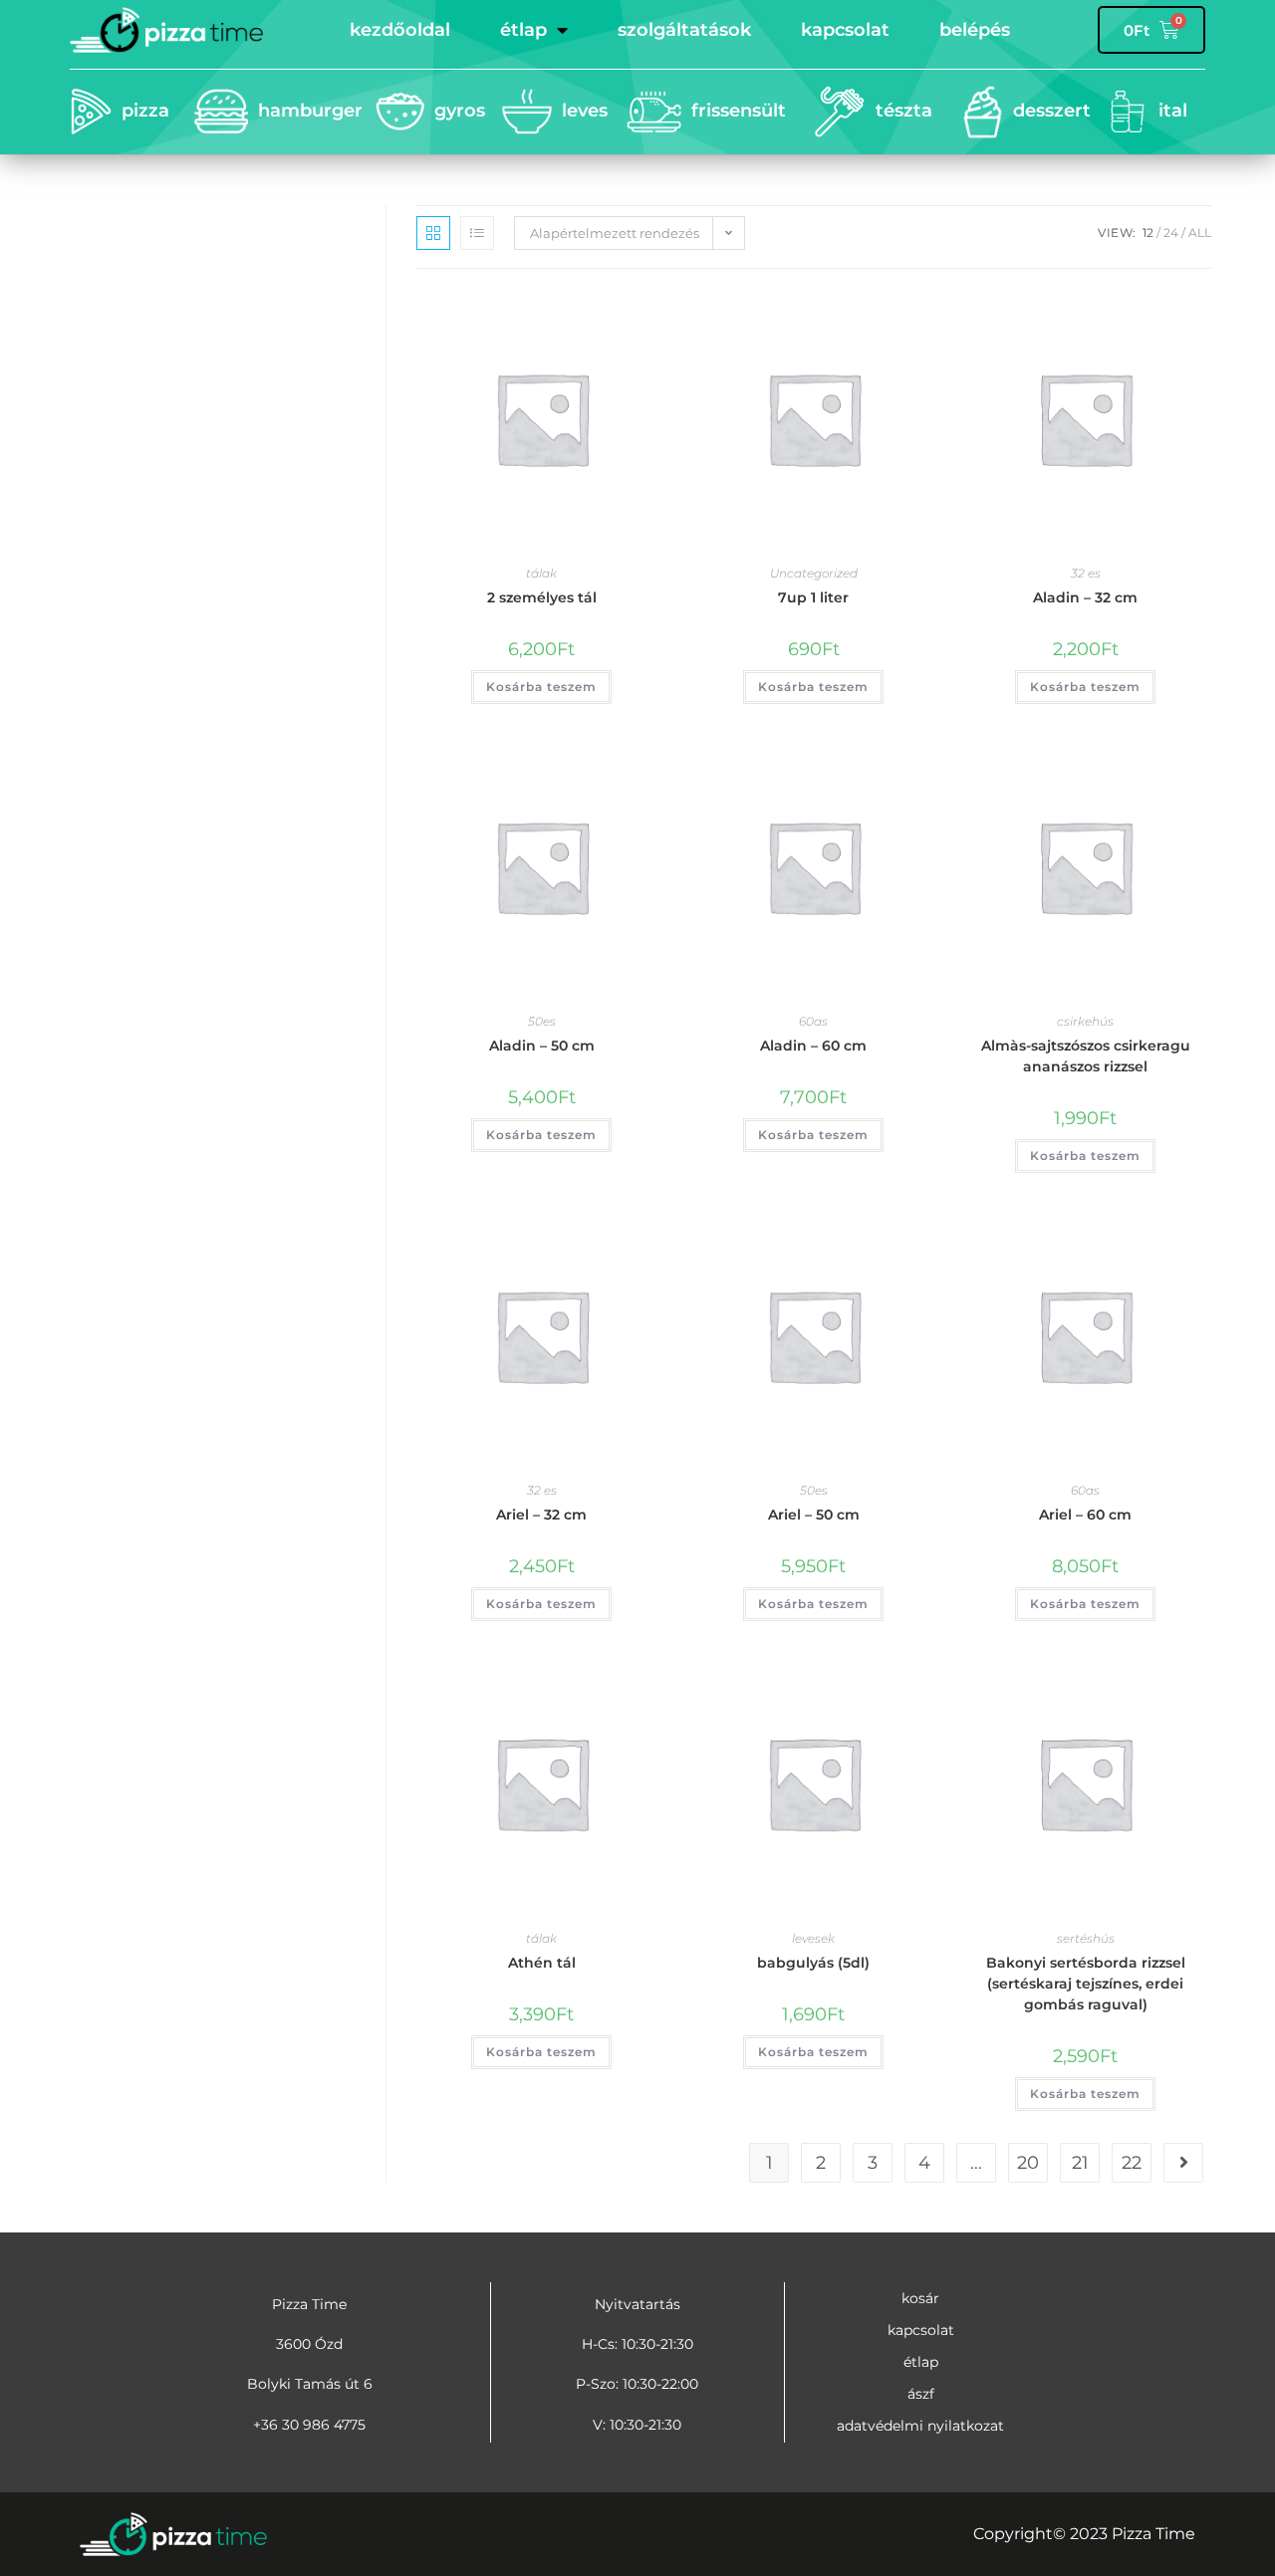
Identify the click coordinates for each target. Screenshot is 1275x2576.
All (1200, 233)
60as (813, 1021)
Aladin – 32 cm (1085, 597)
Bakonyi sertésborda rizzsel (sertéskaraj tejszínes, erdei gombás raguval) (1086, 1984)
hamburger (310, 111)
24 (1171, 233)
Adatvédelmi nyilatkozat (920, 2426)
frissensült (739, 111)
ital (1173, 111)
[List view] (477, 233)
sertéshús (1086, 1938)
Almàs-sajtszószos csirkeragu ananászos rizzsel (1086, 1056)
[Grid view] (433, 233)
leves (585, 111)
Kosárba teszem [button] (541, 687)
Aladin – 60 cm (813, 1046)
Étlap (523, 30)
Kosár (920, 2298)
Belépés (975, 30)
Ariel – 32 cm (541, 1515)
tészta (904, 111)
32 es (1086, 573)
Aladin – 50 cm (542, 1046)
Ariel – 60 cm (1085, 1515)
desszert (1052, 111)
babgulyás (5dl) (813, 1963)
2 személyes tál (542, 597)
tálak (541, 573)
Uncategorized (814, 573)
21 (1080, 2163)
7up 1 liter (813, 597)
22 (1132, 2163)
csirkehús (1085, 1021)
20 (1028, 2163)
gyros (460, 111)
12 (1148, 233)
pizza (145, 111)
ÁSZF (921, 2394)
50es (542, 1021)
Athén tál (542, 1963)
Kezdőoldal (400, 30)
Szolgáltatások (684, 30)
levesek (813, 1938)
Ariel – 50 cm (814, 1515)
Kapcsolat (845, 30)
